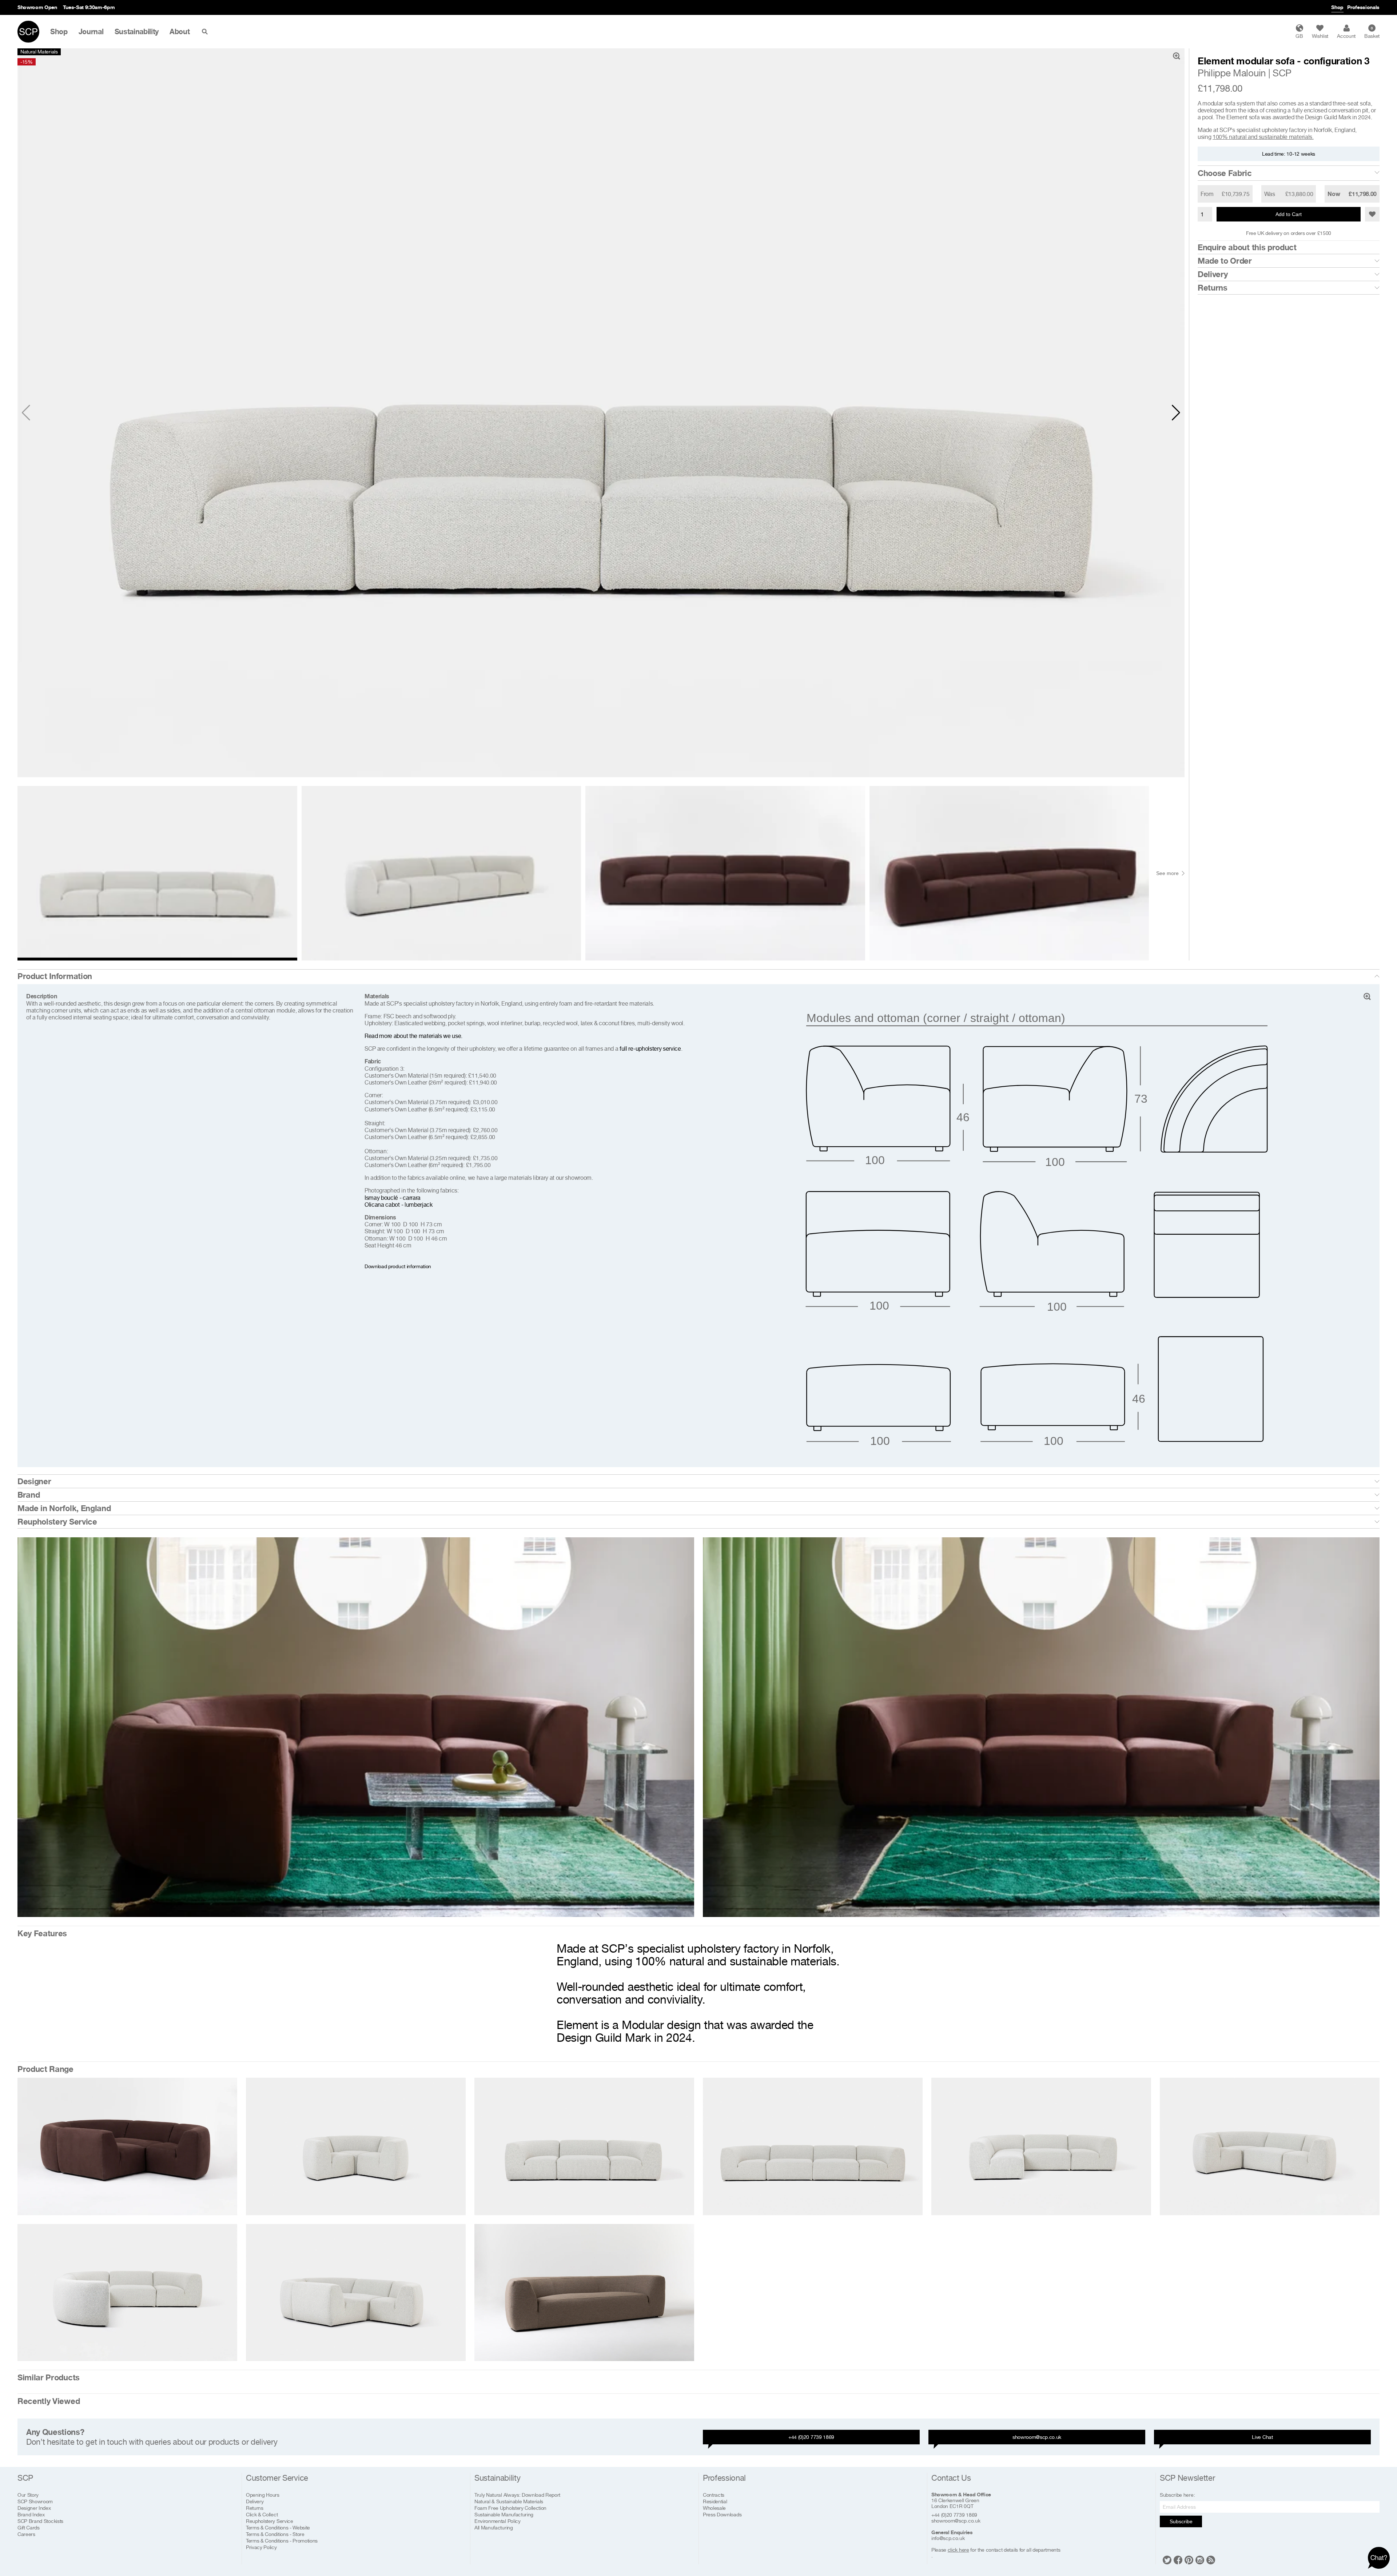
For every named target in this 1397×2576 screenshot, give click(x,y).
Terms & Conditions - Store (275, 2534)
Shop (1337, 7)
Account (1346, 36)
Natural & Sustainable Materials (509, 2501)
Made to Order (1225, 261)
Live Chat (1262, 2437)
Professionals (1363, 7)
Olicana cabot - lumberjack (399, 1205)
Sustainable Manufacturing (504, 2514)
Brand (29, 1495)
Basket (1372, 32)
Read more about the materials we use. (413, 1036)
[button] (1176, 413)
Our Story (28, 2495)
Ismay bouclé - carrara (393, 1198)
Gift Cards (29, 2527)
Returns (1213, 288)
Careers (26, 2534)
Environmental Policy (497, 2521)
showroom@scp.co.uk (1037, 2437)
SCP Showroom (35, 2501)
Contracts (714, 2495)
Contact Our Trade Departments (113, 7)
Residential (715, 2501)
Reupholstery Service (57, 1522)
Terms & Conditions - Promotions (282, 2541)
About (180, 32)
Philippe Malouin (1232, 73)
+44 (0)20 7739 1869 (811, 2437)
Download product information (398, 1266)
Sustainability (137, 32)
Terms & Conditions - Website (278, 2527)
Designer (34, 1481)
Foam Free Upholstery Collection (510, 2508)
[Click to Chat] (1379, 2558)
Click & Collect (262, 2514)
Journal (91, 32)
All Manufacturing (494, 2527)
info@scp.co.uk (948, 2538)
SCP (1282, 73)
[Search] (206, 32)
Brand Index (31, 2514)
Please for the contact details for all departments (996, 2550)
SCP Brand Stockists (40, 2521)
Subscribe (1181, 2521)
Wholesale (714, 2508)
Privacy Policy (261, 2547)
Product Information (55, 976)
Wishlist (1320, 36)
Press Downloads (722, 2514)
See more (1167, 873)
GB (1299, 36)
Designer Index (34, 2508)
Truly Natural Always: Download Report (517, 2495)
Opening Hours (263, 2495)
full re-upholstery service (650, 1049)
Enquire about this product (1247, 247)
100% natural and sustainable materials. (1263, 137)
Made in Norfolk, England (64, 1508)
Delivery (1213, 274)
